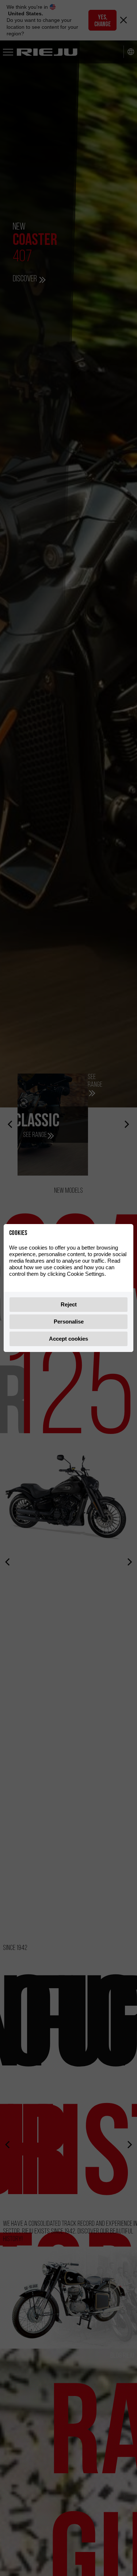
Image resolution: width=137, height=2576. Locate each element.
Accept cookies (68, 1339)
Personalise (69, 1322)
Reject (69, 1304)
